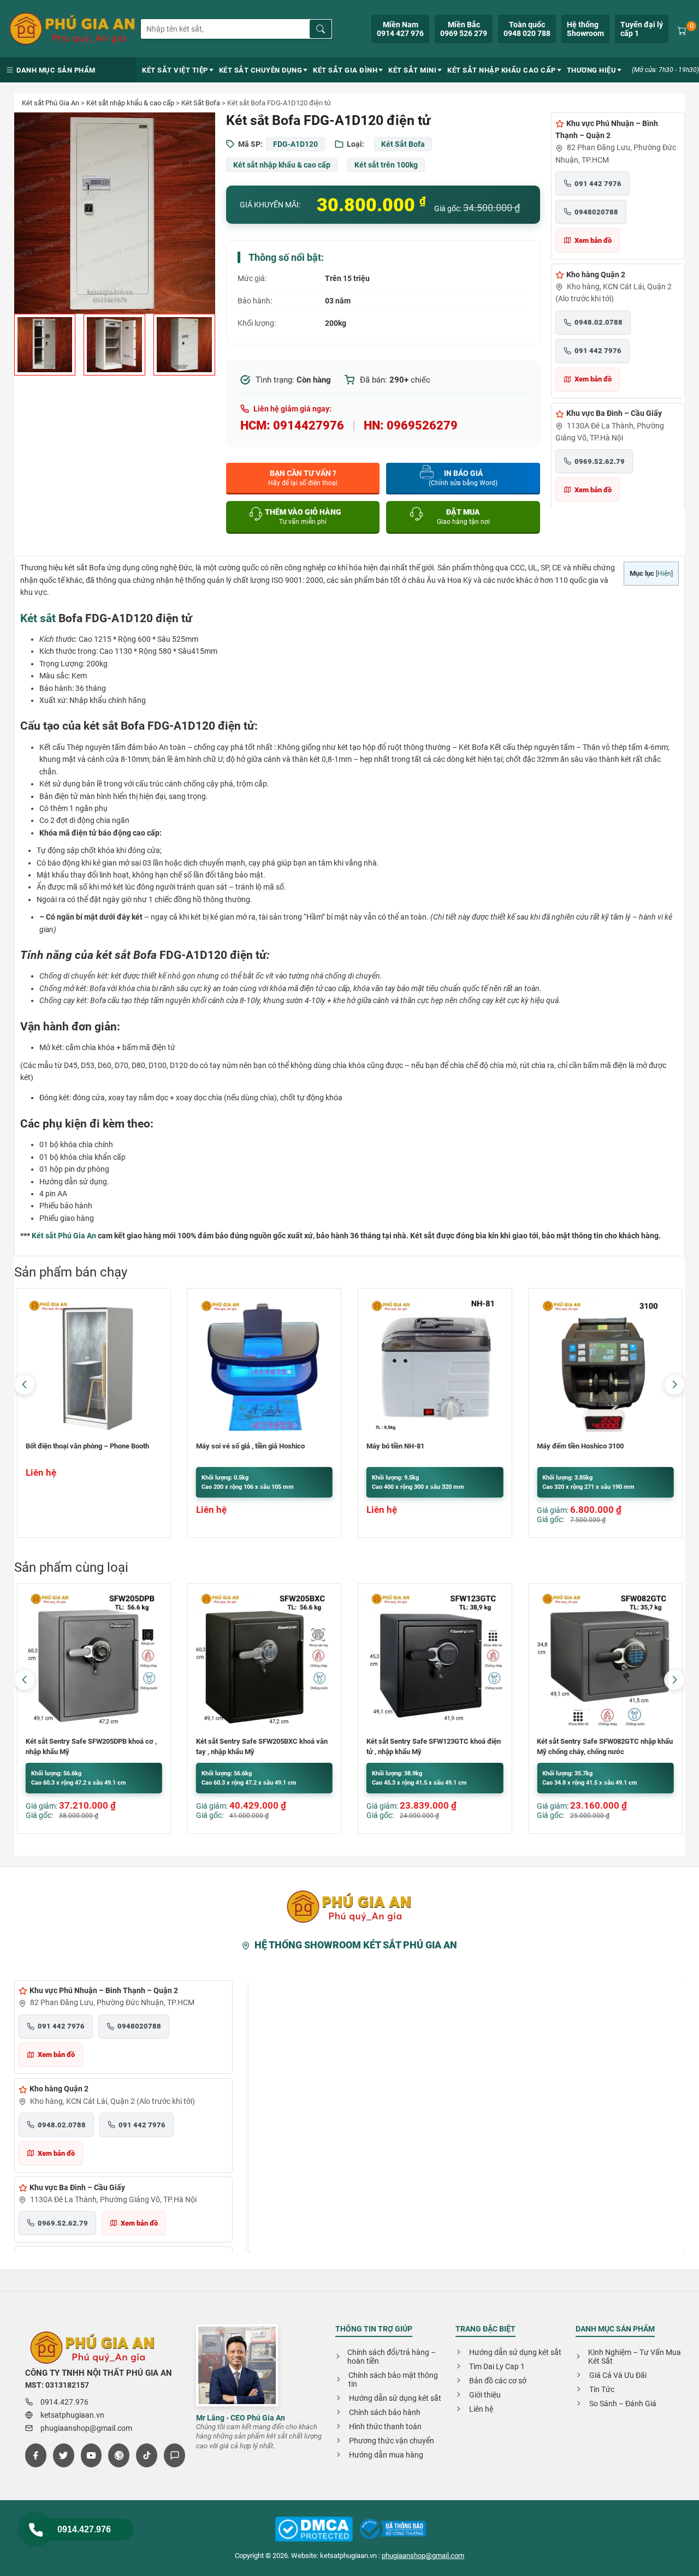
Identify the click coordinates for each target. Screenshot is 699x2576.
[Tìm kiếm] (321, 29)
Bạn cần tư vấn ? (303, 478)
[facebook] (36, 2455)
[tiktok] (147, 2455)
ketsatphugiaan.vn (72, 2415)
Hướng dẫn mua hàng (386, 2455)
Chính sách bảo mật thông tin (393, 2380)
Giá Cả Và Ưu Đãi (618, 2375)
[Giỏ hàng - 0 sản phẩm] (682, 29)
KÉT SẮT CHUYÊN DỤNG (261, 70)
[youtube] (91, 2455)
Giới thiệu (485, 2395)
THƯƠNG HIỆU (592, 70)
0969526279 (422, 425)
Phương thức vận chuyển (392, 2441)
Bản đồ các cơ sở (498, 2381)
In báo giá (463, 478)
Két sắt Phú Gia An (51, 103)
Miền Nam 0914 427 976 (400, 29)
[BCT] (313, 2530)
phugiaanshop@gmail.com (86, 2428)
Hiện (664, 574)
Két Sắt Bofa (201, 103)
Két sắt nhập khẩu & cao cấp (130, 103)
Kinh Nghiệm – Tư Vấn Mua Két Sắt (635, 2357)
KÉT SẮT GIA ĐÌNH (345, 70)
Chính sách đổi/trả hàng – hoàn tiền (392, 2357)
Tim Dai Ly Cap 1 (497, 2366)
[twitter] (64, 2455)
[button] (674, 1385)
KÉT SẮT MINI (412, 70)
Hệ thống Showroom (585, 29)
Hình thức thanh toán (385, 2426)
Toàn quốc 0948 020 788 (527, 29)
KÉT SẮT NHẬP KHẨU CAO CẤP (502, 70)
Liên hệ (481, 2409)
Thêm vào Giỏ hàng (303, 517)
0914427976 (309, 425)
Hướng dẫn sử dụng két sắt (395, 2398)
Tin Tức (602, 2389)
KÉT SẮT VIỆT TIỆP (175, 70)
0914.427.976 (84, 2529)
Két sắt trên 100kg (386, 165)
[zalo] (174, 2455)
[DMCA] (393, 2530)
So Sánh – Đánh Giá (623, 2404)
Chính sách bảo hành (385, 2412)
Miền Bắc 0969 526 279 (464, 29)
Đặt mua (463, 517)
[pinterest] (119, 2455)
